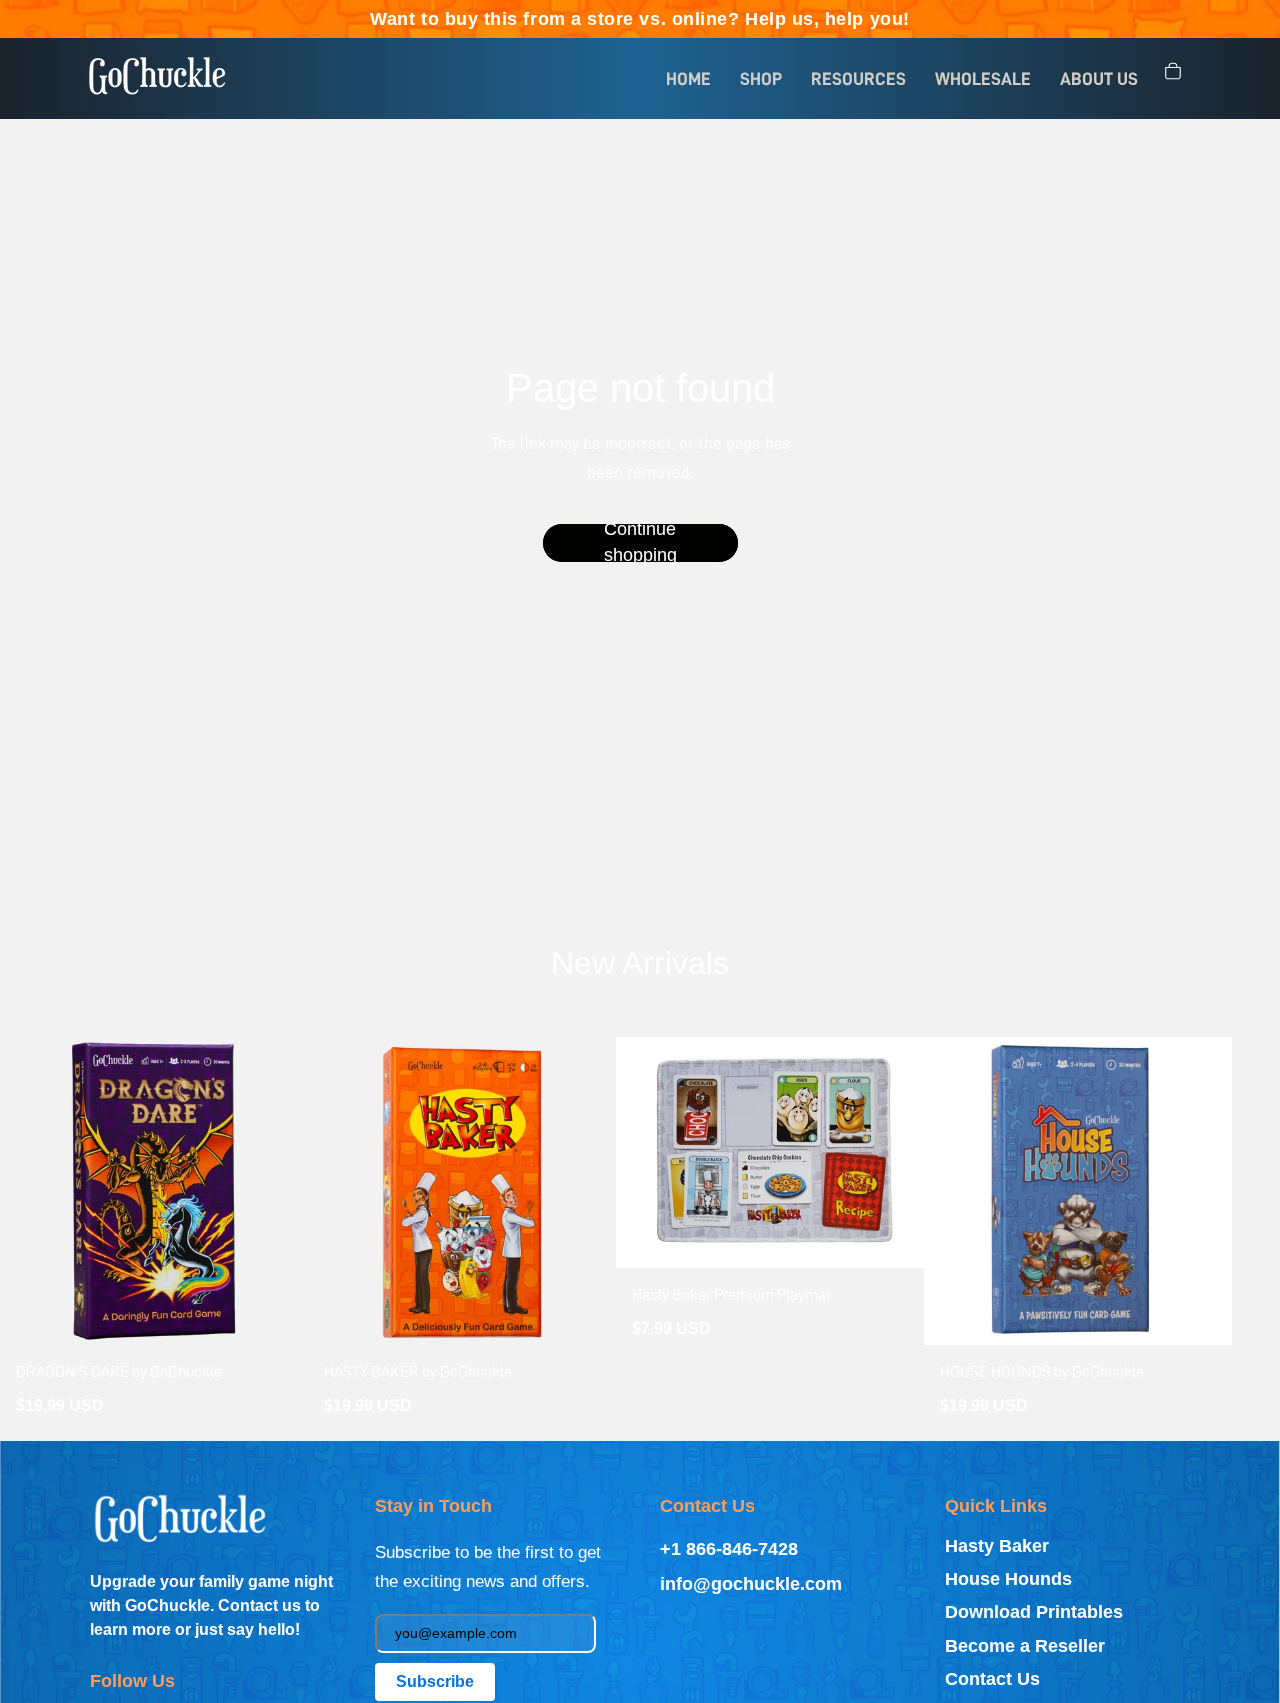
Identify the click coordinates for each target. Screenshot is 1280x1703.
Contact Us (992, 1679)
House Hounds (1008, 1579)
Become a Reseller (1025, 1646)
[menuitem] (688, 79)
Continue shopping (640, 543)
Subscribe (435, 1681)
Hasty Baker (997, 1546)
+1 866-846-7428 (729, 1549)
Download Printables (1034, 1612)
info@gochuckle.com (751, 1584)
